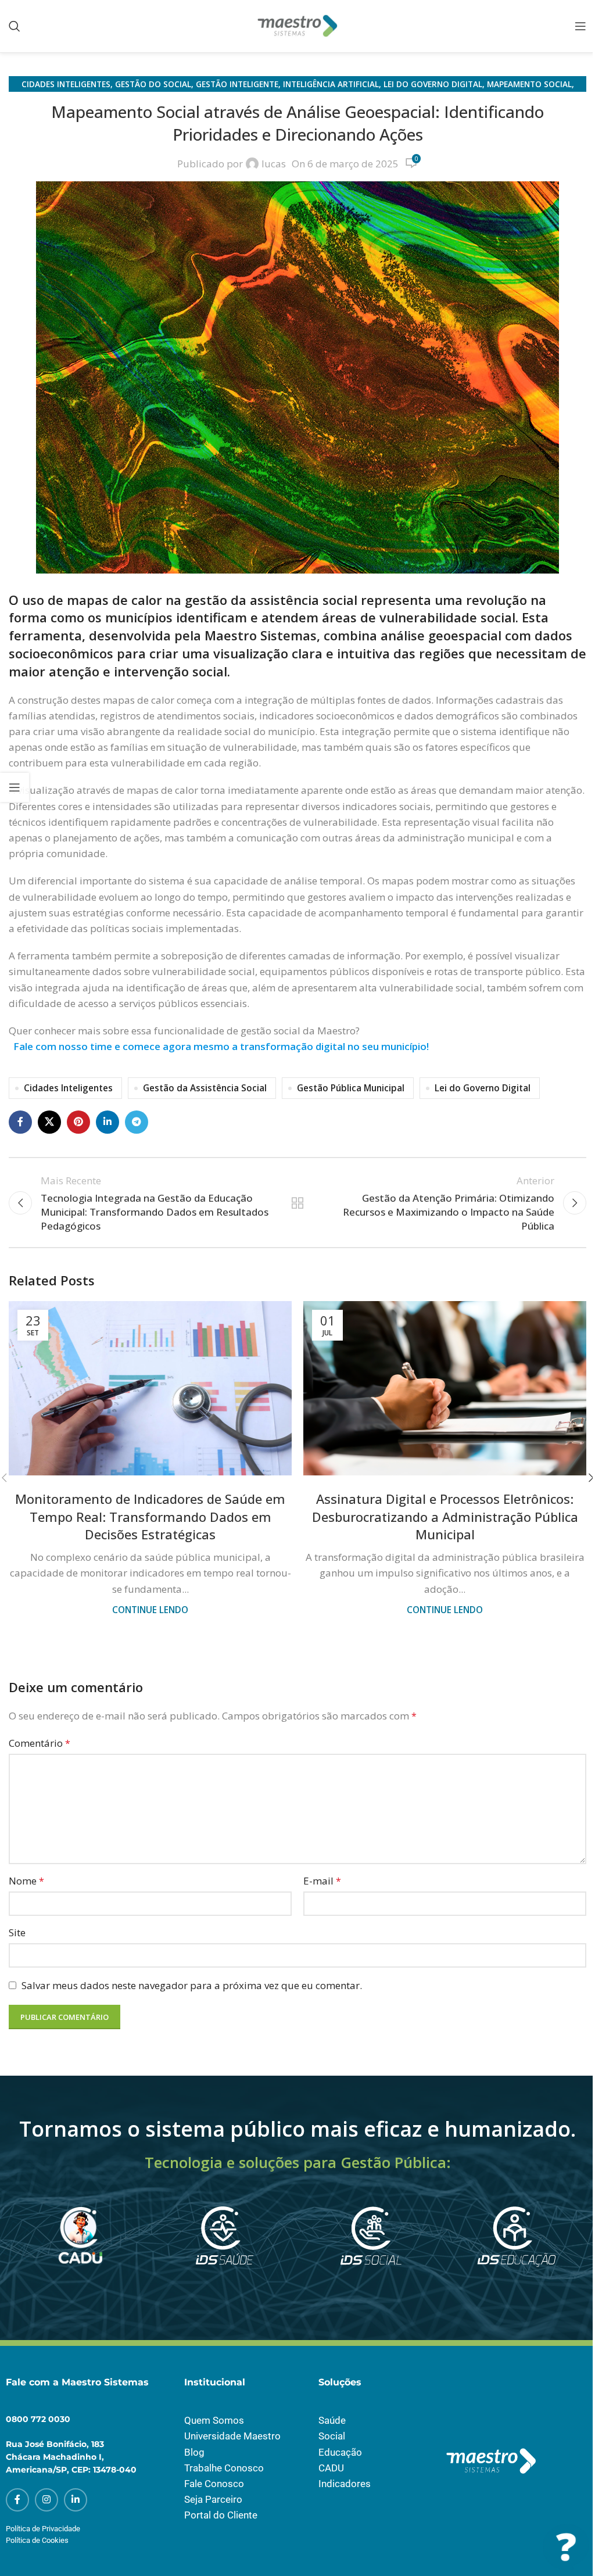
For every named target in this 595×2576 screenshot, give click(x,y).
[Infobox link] (79, 2250)
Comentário (40, 1743)
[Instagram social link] (46, 2500)
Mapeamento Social (529, 84)
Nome (26, 1881)
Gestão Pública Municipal (351, 1088)
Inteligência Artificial (331, 84)
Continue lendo (150, 1610)
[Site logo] (297, 25)
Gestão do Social (153, 84)
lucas (274, 164)
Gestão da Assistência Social (205, 1088)
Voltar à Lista (297, 1203)
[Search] (15, 26)
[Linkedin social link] (107, 1122)
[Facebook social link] (20, 1122)
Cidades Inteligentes (66, 84)
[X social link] (49, 1122)
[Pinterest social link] (78, 1122)
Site (17, 1932)
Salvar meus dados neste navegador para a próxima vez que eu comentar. (192, 1985)
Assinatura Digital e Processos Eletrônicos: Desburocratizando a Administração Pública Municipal (445, 1517)
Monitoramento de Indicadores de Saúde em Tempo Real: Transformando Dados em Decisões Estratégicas (150, 1517)
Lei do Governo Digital (433, 84)
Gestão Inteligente (237, 84)
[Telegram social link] (137, 1122)
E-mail (322, 1881)
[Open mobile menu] (580, 26)
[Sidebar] (15, 787)
